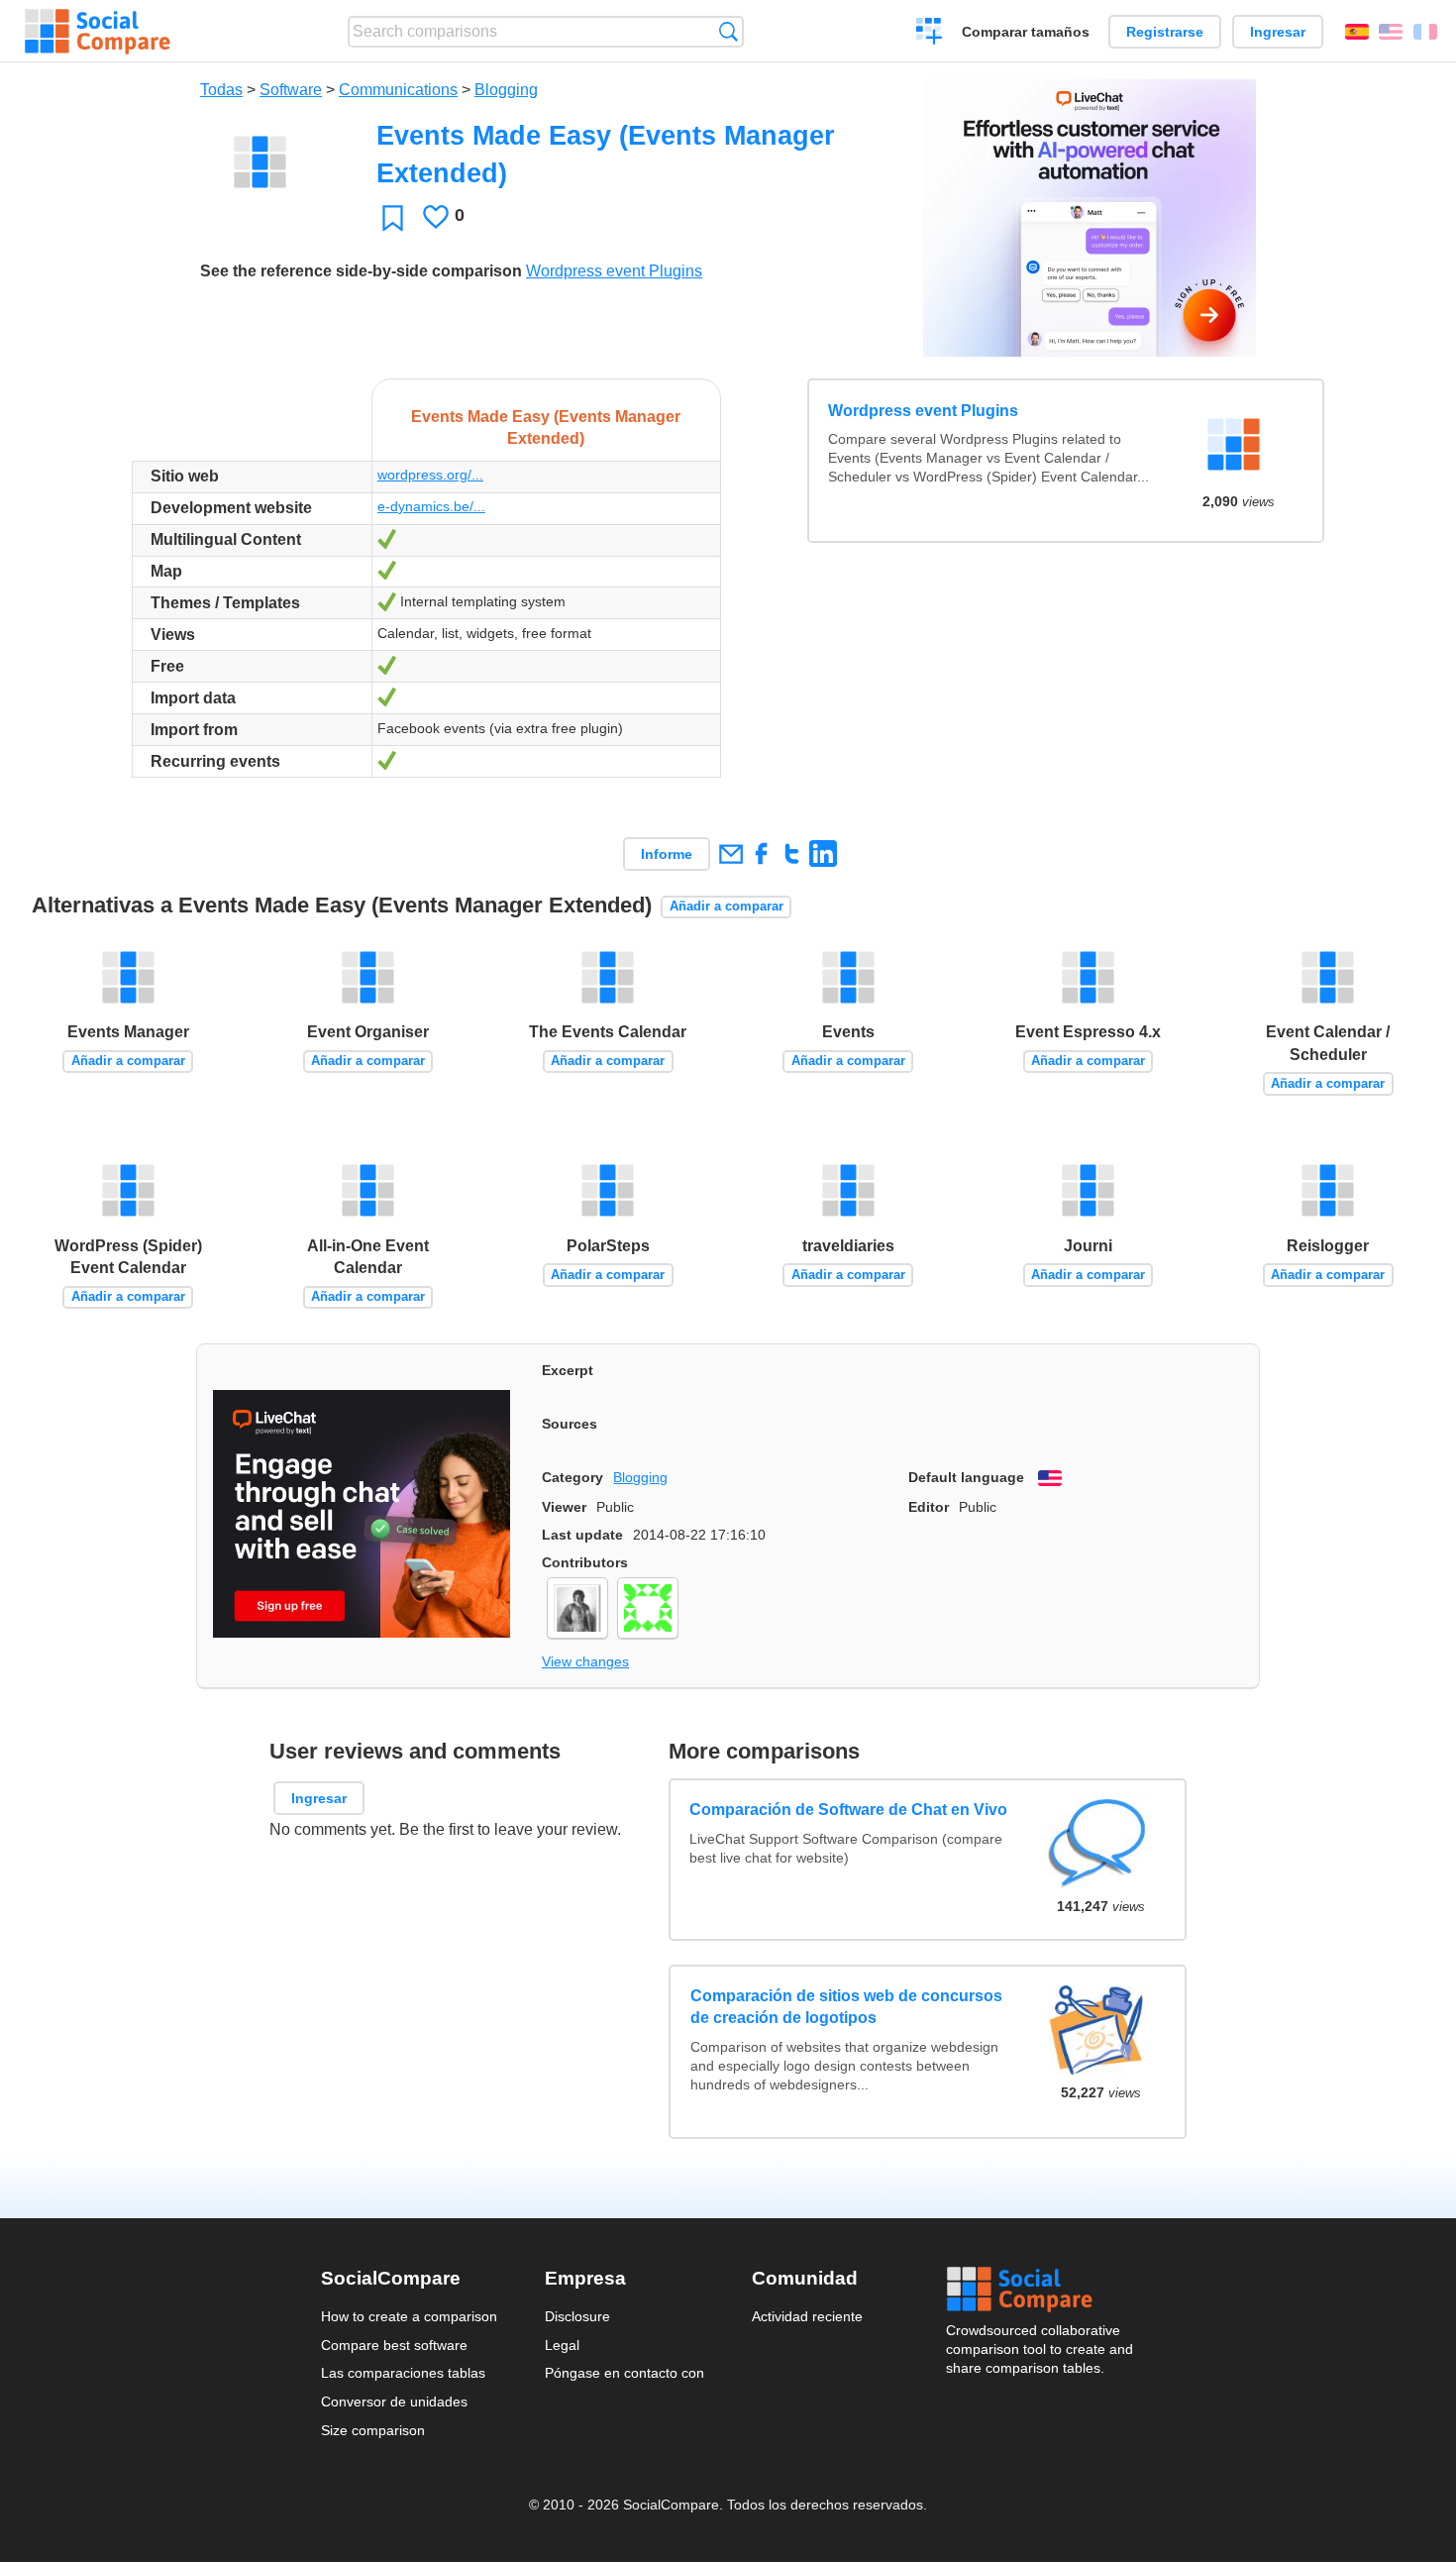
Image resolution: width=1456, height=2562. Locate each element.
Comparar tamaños (1026, 32)
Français (1425, 32)
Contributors (585, 1562)
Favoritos (393, 217)
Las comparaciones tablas (403, 2373)
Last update (582, 1535)
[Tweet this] (792, 854)
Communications (398, 90)
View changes (585, 1661)
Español (1357, 32)
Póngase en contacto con (624, 2373)
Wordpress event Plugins (614, 271)
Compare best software (394, 2345)
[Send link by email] (730, 854)
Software (291, 90)
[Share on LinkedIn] (823, 854)
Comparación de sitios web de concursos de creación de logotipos (846, 2007)
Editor (929, 1507)
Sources (570, 1424)
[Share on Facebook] (761, 854)
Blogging (506, 90)
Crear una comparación (930, 34)
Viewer (564, 1507)
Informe (667, 854)
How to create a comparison (409, 2316)
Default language (966, 1477)
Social (1041, 2290)
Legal (562, 2345)
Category (572, 1477)
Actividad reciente (807, 2316)
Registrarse (1165, 32)
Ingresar (1278, 32)
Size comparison (373, 2430)
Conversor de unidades (394, 2402)
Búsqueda (728, 31)
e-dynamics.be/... (431, 506)
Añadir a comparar (727, 906)
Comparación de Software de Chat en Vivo (849, 1810)
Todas (221, 90)
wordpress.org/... (430, 475)
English (1391, 32)
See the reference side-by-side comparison (361, 271)
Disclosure (577, 2316)
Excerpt (568, 1370)
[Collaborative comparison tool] (98, 32)
